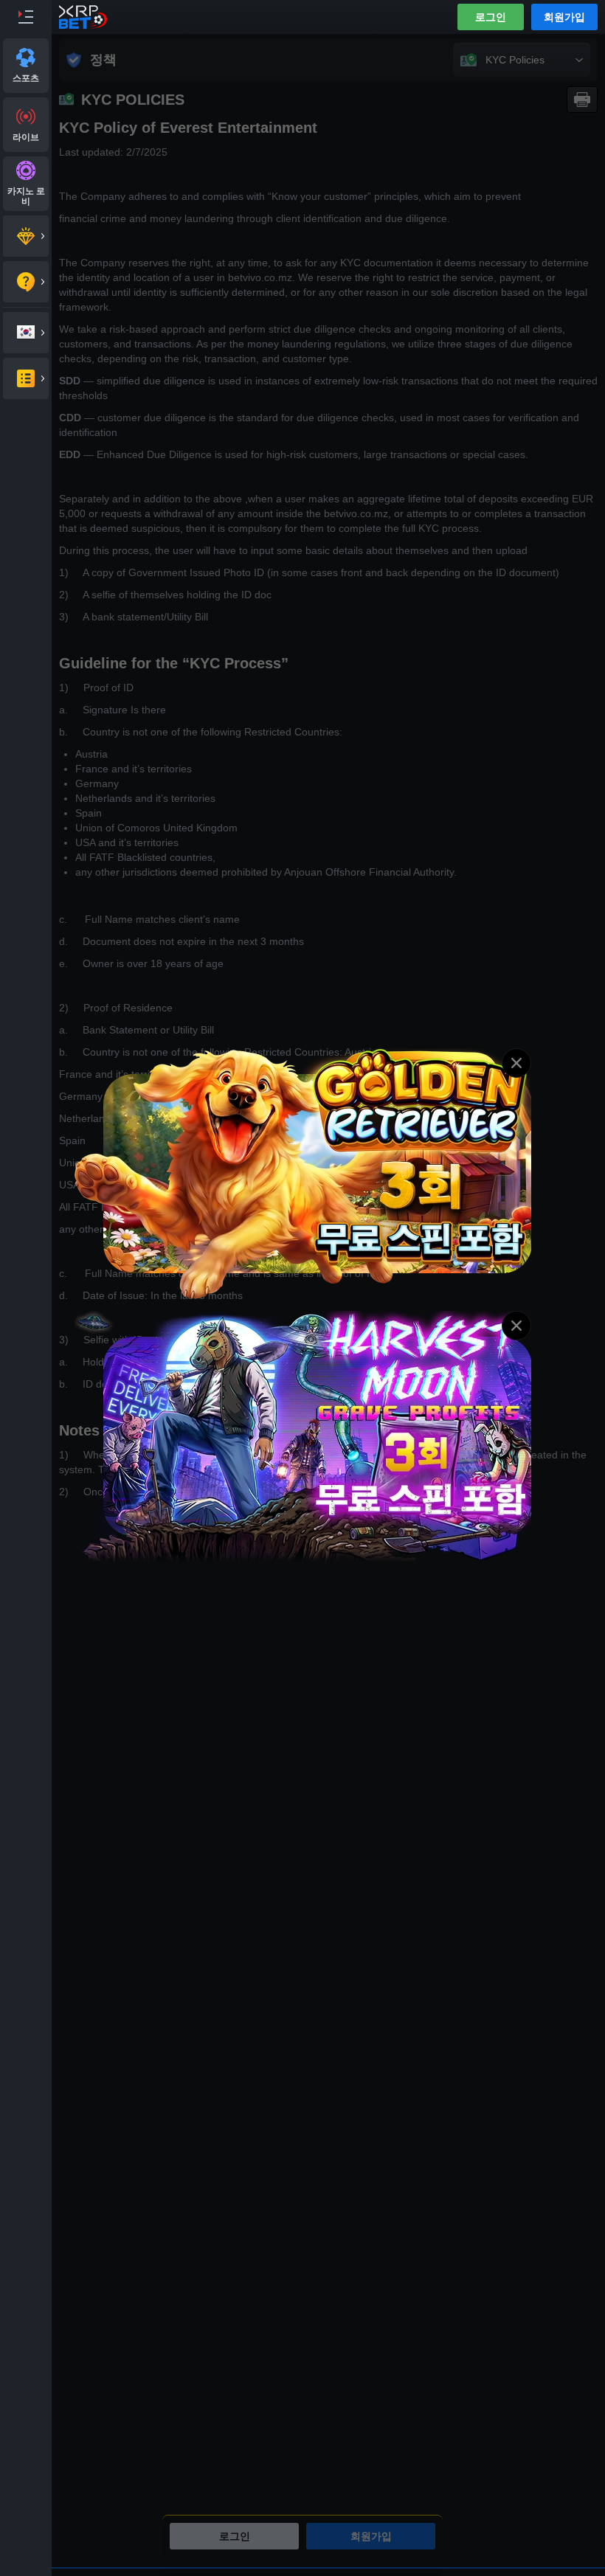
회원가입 (564, 17)
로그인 (491, 17)
